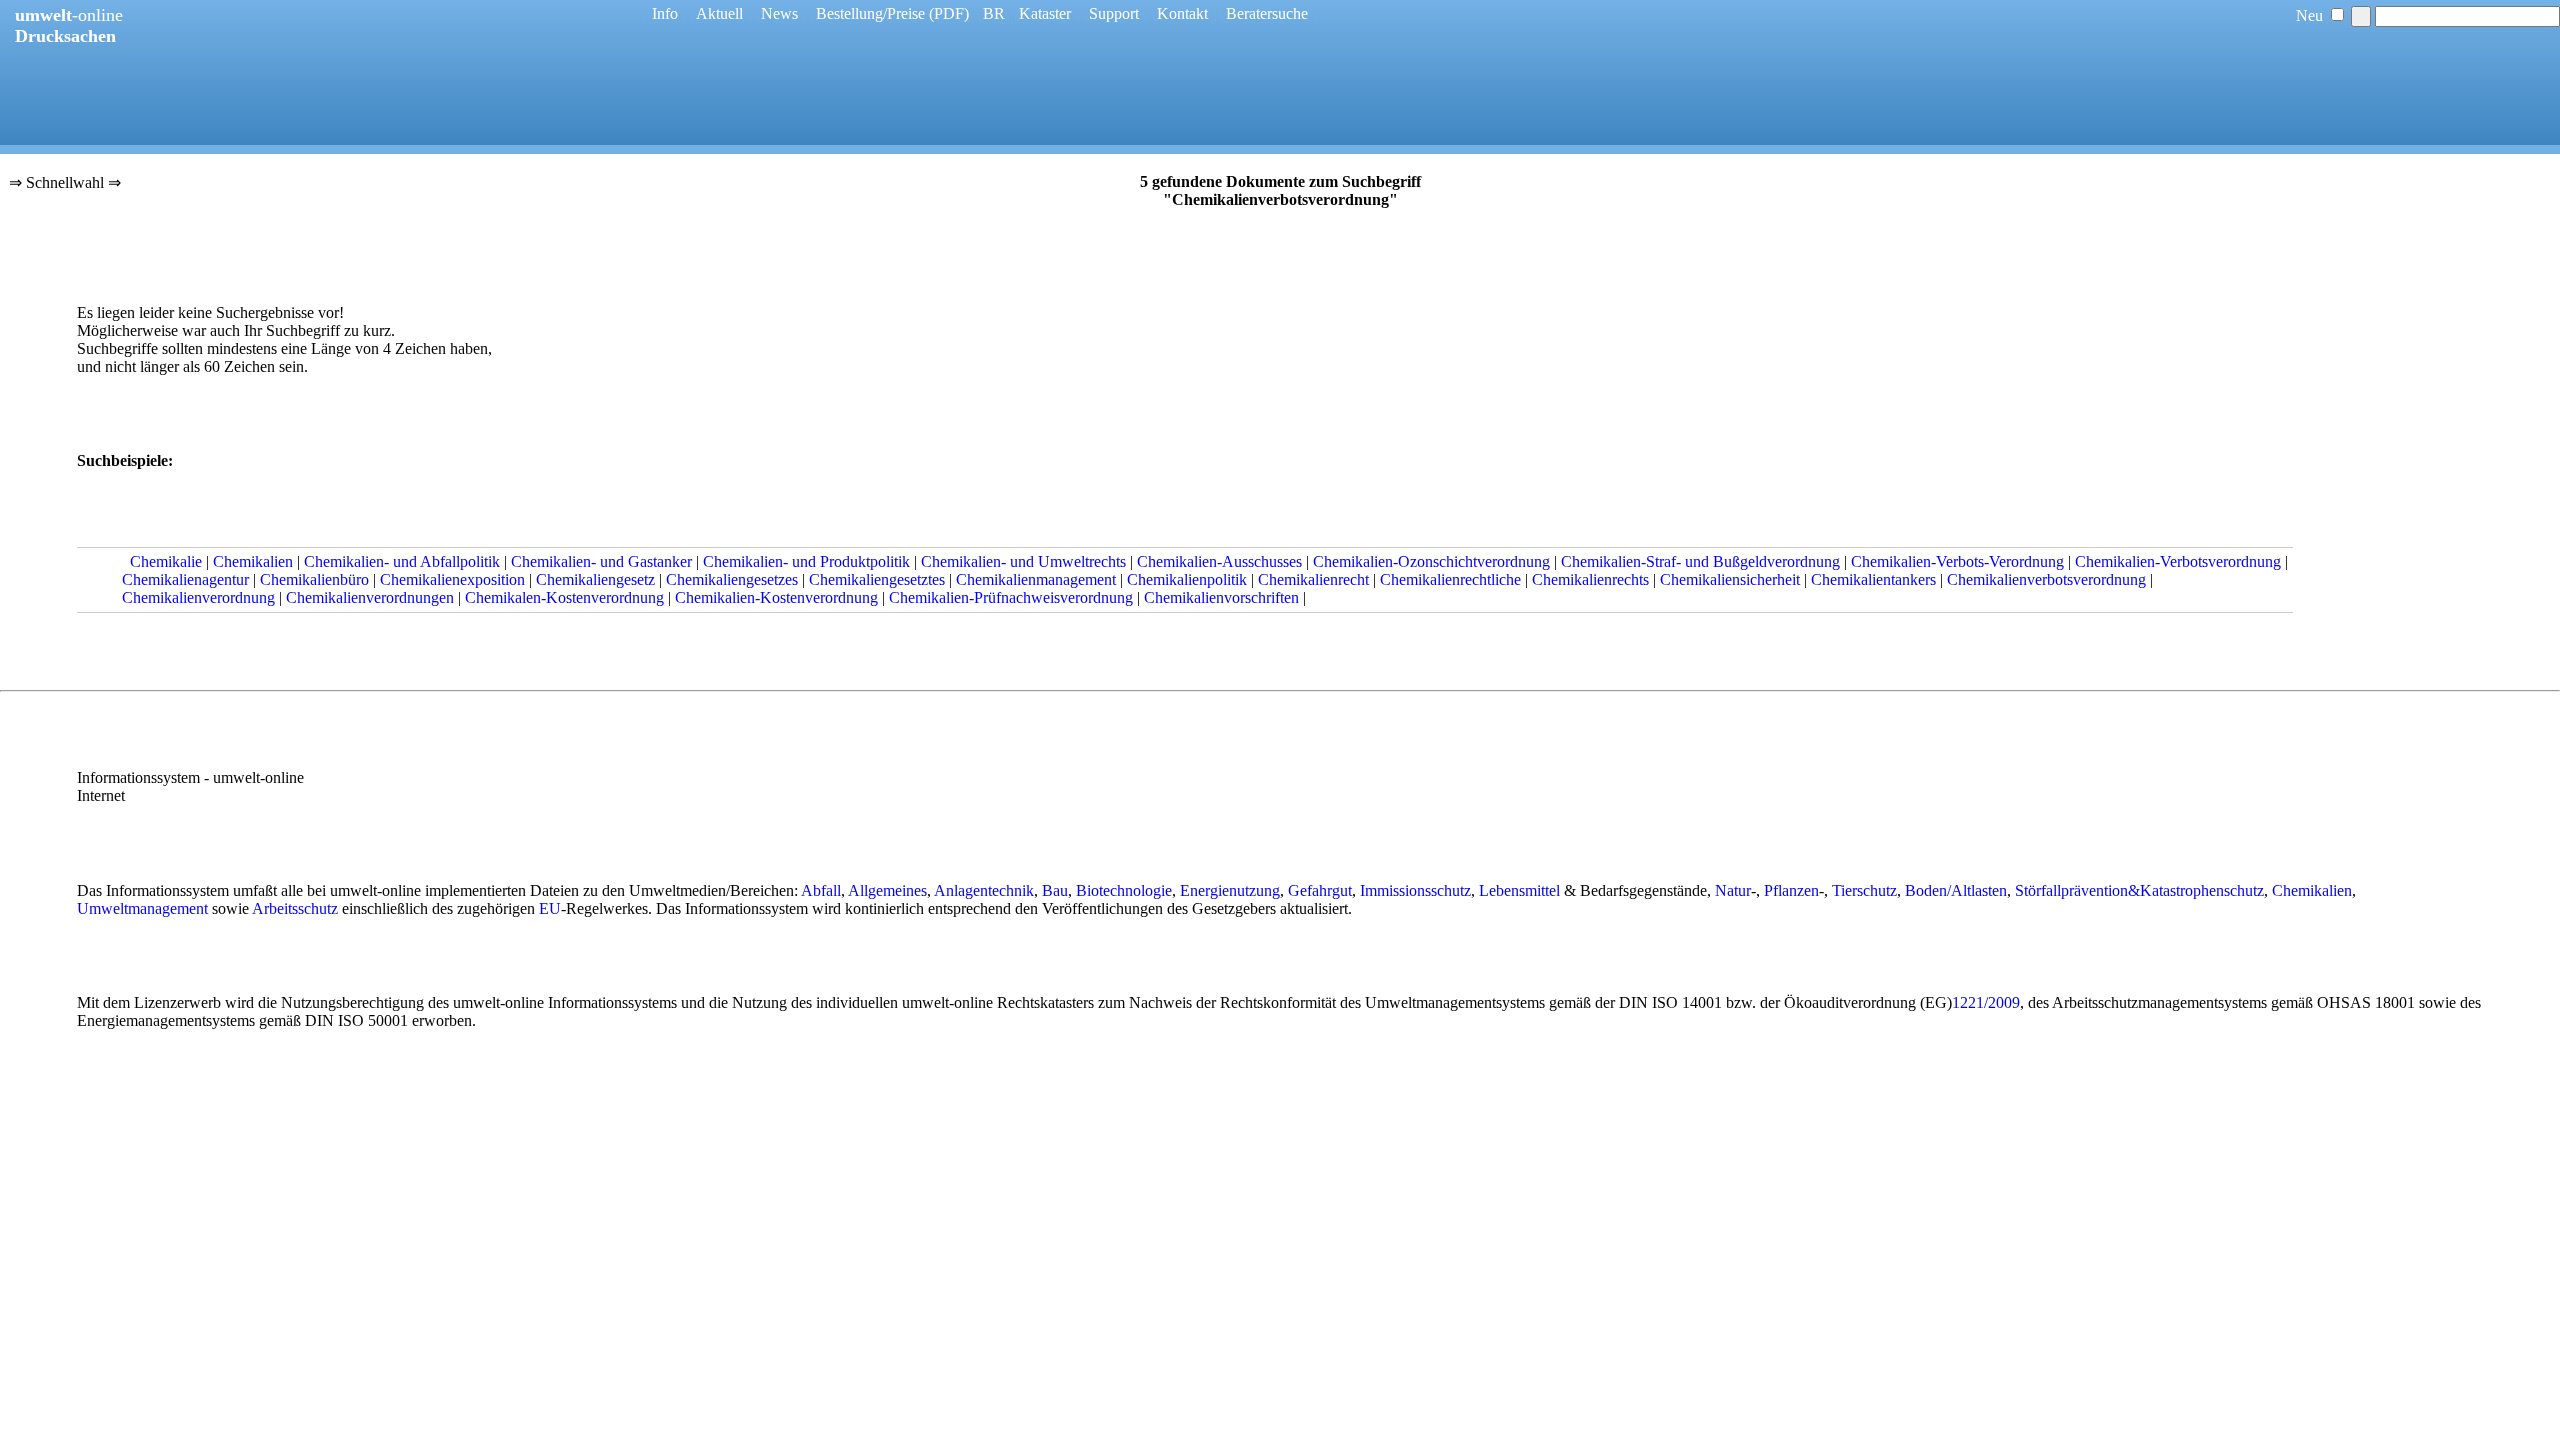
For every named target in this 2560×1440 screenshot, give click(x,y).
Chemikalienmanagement (1036, 579)
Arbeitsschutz (295, 908)
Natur (1733, 890)
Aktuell (719, 13)
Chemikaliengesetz (595, 579)
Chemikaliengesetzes (732, 579)
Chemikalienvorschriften (1221, 597)
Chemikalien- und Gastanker (601, 561)
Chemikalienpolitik (1187, 579)
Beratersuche (1267, 13)
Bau (1055, 890)
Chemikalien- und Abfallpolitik (402, 561)
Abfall (821, 890)
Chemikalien (253, 561)
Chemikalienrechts (1590, 579)
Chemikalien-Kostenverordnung (776, 597)
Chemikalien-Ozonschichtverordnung (1431, 561)
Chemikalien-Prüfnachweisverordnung (1011, 597)
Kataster (1045, 13)
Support (1114, 13)
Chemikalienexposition (452, 579)
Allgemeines (887, 890)
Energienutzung (1230, 890)
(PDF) (949, 13)
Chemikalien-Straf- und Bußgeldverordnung (1700, 561)
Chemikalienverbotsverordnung (2046, 579)
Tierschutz (1864, 890)
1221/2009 (1986, 1002)
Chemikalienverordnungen (370, 597)
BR (994, 13)
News (779, 13)
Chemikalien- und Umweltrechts (1023, 561)
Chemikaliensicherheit (1730, 579)
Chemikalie (166, 561)
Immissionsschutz (1415, 890)
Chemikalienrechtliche (1450, 579)
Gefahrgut (1320, 890)
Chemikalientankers (1873, 579)
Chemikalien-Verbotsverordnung (2178, 561)
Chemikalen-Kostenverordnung (564, 597)
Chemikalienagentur (185, 579)
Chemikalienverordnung (198, 597)
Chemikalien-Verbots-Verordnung (1957, 561)
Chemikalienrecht (1313, 579)
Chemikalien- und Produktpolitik (806, 561)
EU (550, 908)
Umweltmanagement (142, 908)
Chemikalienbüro (314, 579)
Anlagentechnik (984, 890)
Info (665, 13)
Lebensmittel (1519, 890)
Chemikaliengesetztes (877, 579)
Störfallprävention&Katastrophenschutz (2139, 890)
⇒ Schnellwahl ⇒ (65, 184)
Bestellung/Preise (870, 13)
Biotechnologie (1124, 890)
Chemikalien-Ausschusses (1219, 561)
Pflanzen (1791, 890)
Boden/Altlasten (1956, 890)
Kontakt (1182, 13)
